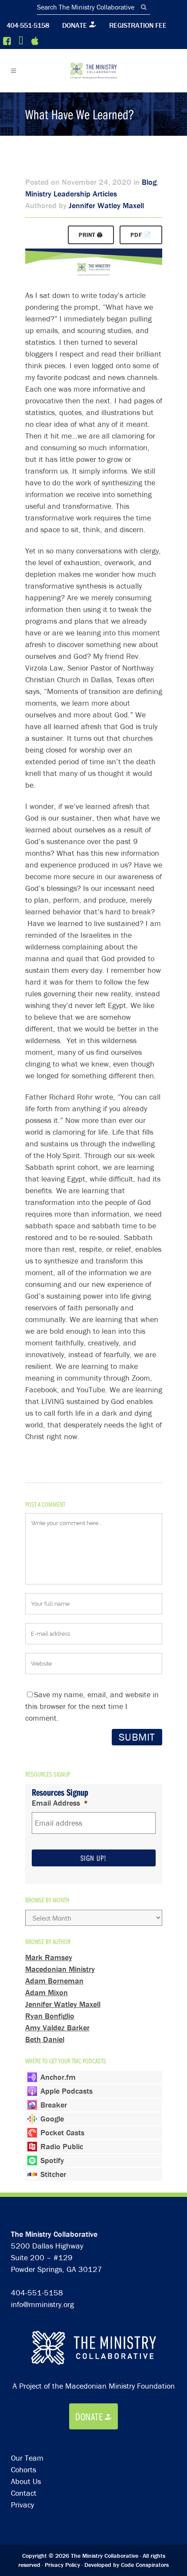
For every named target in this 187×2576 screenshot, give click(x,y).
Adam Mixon (47, 1992)
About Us (26, 2481)
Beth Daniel (45, 2039)
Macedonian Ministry (60, 1969)
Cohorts (23, 2470)
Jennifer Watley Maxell (106, 205)
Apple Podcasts (67, 2091)
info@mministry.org (42, 2304)
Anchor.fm (58, 2077)
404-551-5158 (28, 25)
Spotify (52, 2160)
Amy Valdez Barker (57, 2028)
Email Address (60, 1803)
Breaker (54, 2105)
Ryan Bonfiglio (50, 2016)
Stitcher (53, 2174)
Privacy (22, 2505)
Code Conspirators (145, 2565)
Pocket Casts (62, 2132)
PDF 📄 (141, 235)
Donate (75, 25)
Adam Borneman (54, 1981)
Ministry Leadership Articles (71, 194)
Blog (149, 182)
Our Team (27, 2458)
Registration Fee (138, 25)
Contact (24, 2493)
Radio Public (62, 2146)
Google (52, 2119)
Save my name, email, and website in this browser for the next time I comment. (92, 1706)
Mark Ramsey (49, 1957)
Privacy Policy (62, 2565)
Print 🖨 (91, 235)
